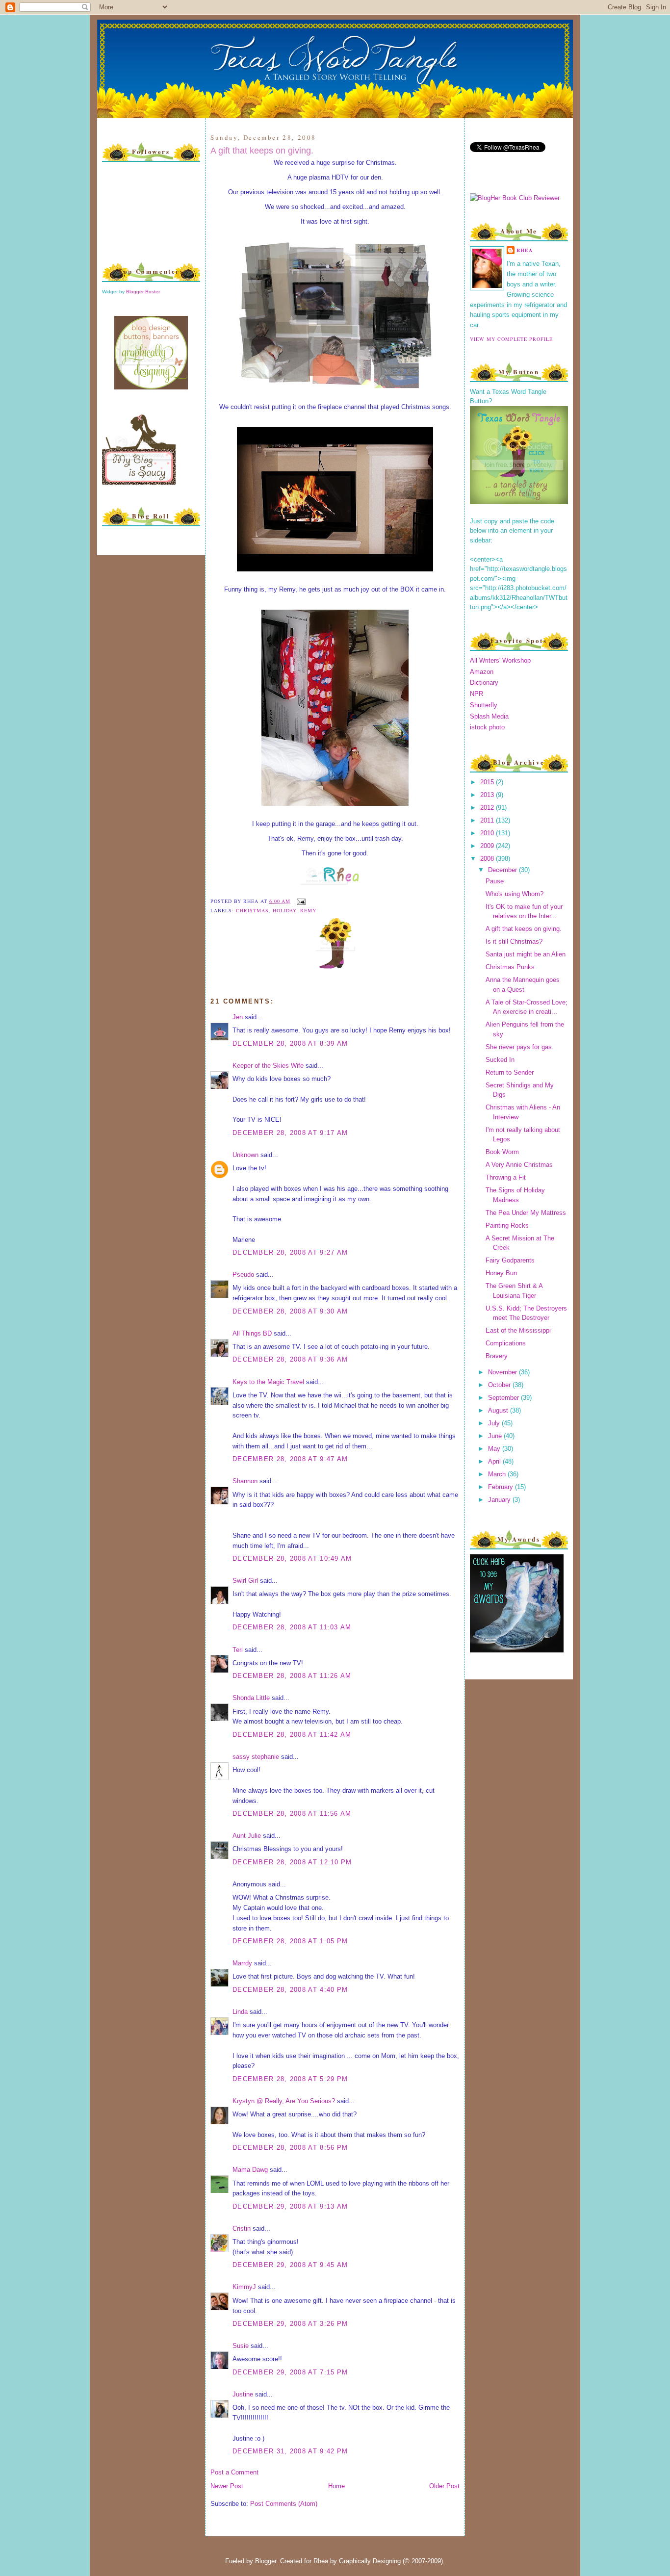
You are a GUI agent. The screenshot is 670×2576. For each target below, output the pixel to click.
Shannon (245, 1481)
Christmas (252, 910)
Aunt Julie (247, 1836)
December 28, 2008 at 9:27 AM (290, 1252)
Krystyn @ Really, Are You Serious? (284, 2101)
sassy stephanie (256, 1757)
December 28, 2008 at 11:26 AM (292, 1676)
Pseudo (243, 1275)
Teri (238, 1650)
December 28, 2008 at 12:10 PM (292, 1862)
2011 (488, 820)
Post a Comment (234, 2472)
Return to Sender (510, 1072)
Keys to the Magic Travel (268, 1382)
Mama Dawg (250, 2170)
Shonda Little (251, 1698)
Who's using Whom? (515, 894)
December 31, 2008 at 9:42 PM (290, 2451)
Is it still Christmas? (514, 941)
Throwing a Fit (506, 1177)
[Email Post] (300, 901)
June (496, 1436)
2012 (488, 808)
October (500, 1385)
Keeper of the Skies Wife (268, 1066)
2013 (488, 795)
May (495, 1449)
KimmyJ (244, 2287)
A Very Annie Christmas (519, 1165)
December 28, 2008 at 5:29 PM (290, 2079)
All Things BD (252, 1333)
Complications (506, 1343)
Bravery (497, 1356)
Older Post (444, 2486)
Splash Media (489, 716)
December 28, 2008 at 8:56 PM (290, 2148)
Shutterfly (484, 705)
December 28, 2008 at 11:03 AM (292, 1627)
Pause (495, 881)
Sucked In (500, 1060)
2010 (488, 833)
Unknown (245, 1155)
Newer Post (227, 2486)
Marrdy (242, 1963)
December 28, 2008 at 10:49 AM (292, 1558)
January (500, 1500)
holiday (284, 910)
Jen (238, 1017)
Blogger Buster (143, 292)
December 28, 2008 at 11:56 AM (292, 1814)
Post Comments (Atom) (284, 2504)
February (502, 1487)
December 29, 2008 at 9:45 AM (290, 2265)
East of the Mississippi (518, 1330)
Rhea (525, 250)
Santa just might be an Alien (526, 954)
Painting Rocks (507, 1225)
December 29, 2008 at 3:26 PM (290, 2324)
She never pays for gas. (520, 1047)
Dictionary (484, 683)
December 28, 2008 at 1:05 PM (290, 1941)
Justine (243, 2394)
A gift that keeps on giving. (262, 151)
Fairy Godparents (510, 1260)
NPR (477, 694)
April (495, 1461)
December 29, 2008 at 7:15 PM (290, 2372)
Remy (308, 910)
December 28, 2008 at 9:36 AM (290, 1359)
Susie (241, 2346)
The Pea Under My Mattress (526, 1213)
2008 (488, 859)
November (503, 1372)
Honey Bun (501, 1273)
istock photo (487, 727)
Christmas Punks (510, 967)
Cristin (242, 2228)
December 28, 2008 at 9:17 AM (290, 1133)
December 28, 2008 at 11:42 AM (292, 1735)
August (499, 1410)
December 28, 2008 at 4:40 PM (290, 1990)
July (495, 1423)
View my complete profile (511, 339)
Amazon (482, 672)
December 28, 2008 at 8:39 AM (290, 1043)
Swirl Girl (245, 1581)
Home (336, 2486)
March (498, 1474)
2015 (488, 782)
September (504, 1398)
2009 (488, 846)
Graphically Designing (370, 2561)
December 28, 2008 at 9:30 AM (290, 1311)
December (503, 870)
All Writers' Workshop (500, 660)
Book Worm (502, 1152)
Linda (240, 2012)
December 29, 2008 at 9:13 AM (290, 2206)
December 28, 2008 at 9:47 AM (290, 1459)
